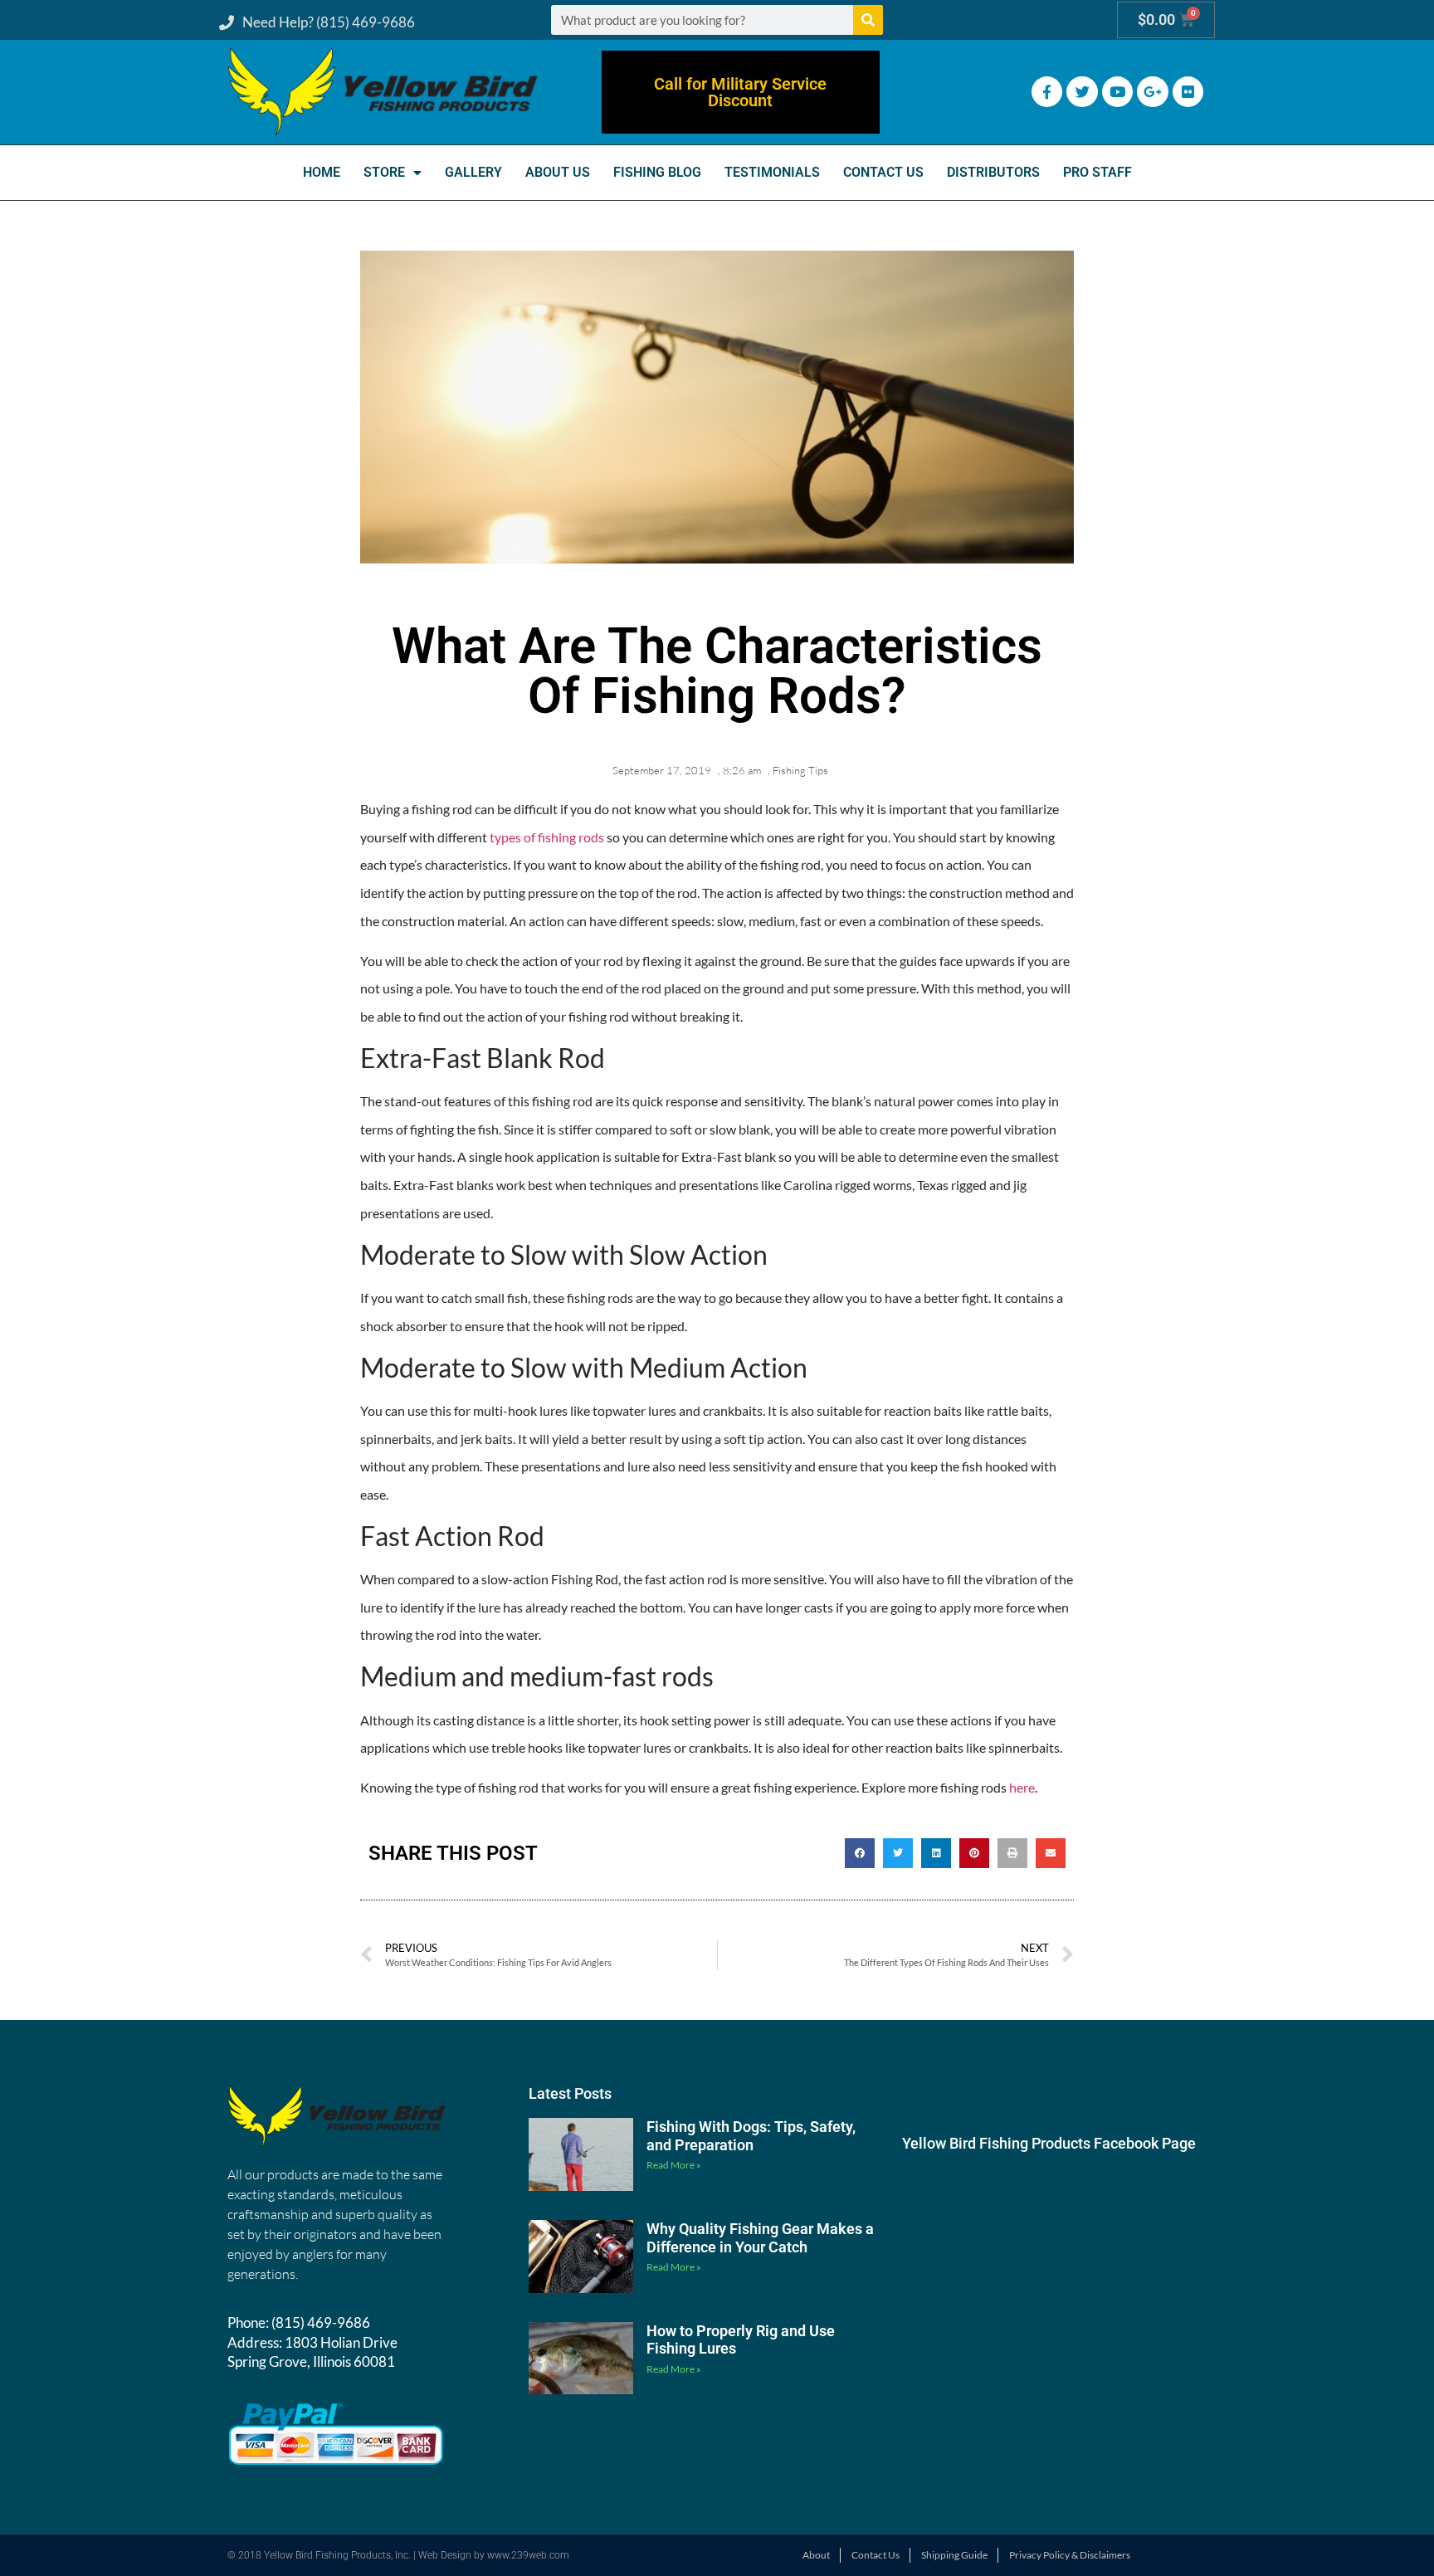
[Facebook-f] (1047, 92)
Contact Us (883, 172)
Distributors (993, 172)
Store (384, 172)
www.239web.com (528, 2555)
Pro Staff (1097, 172)
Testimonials (772, 172)
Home (322, 172)
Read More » (674, 2165)
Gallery (473, 172)
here (1022, 1787)
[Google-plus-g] (1152, 92)
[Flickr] (1188, 92)
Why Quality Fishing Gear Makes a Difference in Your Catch (760, 2238)
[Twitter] (1082, 92)
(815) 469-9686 (321, 2322)
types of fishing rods (547, 837)
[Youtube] (1117, 92)
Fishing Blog (657, 172)
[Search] (868, 20)
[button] (860, 1853)
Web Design (445, 2555)
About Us (558, 172)
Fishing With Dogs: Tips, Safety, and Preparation (751, 2136)
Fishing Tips (800, 770)
